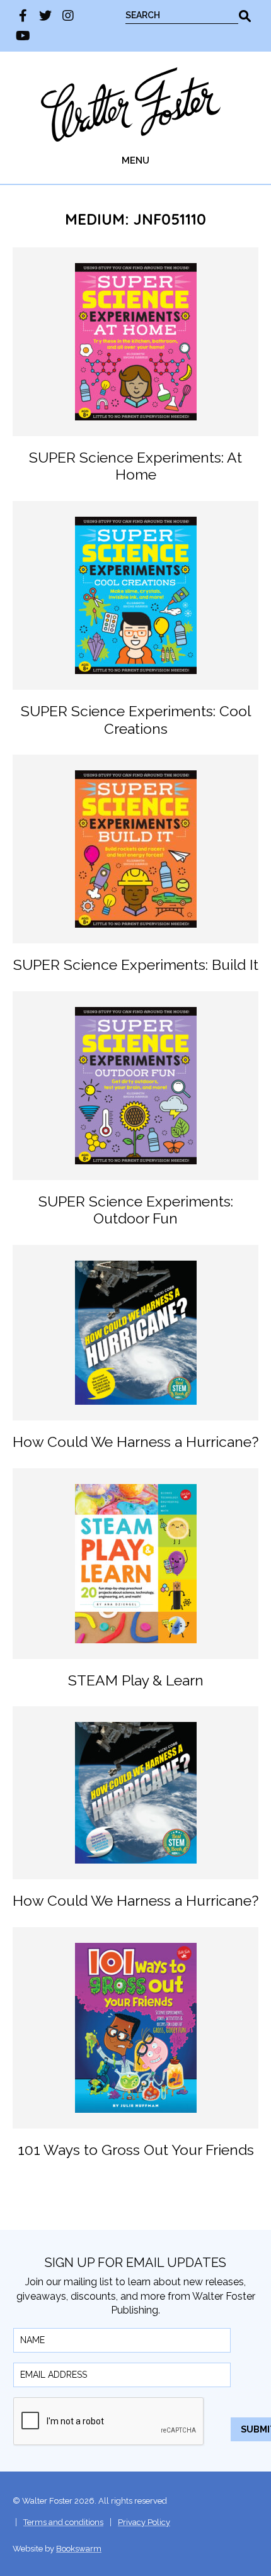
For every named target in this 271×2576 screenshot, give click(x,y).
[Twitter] (45, 16)
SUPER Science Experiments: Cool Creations (136, 720)
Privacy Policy (144, 2522)
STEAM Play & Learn (136, 1680)
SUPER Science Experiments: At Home (135, 466)
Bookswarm (79, 2549)
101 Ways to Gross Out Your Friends (136, 2150)
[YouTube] (23, 36)
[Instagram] (68, 16)
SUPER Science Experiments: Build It (136, 965)
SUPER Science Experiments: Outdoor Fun (136, 1210)
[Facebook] (23, 16)
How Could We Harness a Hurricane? (135, 1442)
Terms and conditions (63, 2522)
